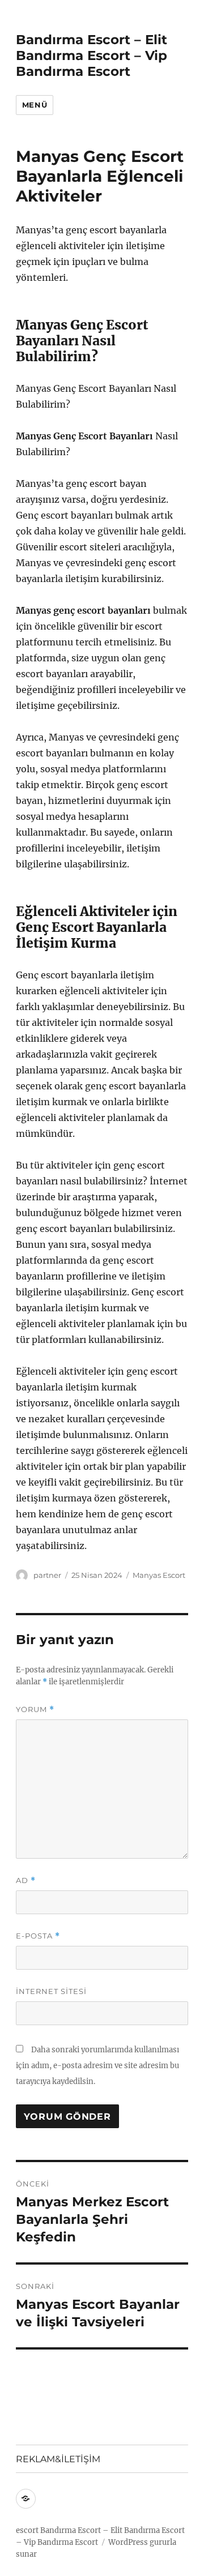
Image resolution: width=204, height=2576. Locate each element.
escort (27, 2530)
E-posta (38, 1936)
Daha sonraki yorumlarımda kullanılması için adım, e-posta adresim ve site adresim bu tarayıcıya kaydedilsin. (97, 2066)
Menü (35, 105)
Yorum (35, 1710)
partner (47, 1575)
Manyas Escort (159, 1575)
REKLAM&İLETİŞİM (58, 2459)
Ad (26, 1880)
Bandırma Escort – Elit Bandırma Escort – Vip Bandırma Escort (92, 55)
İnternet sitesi (51, 1991)
